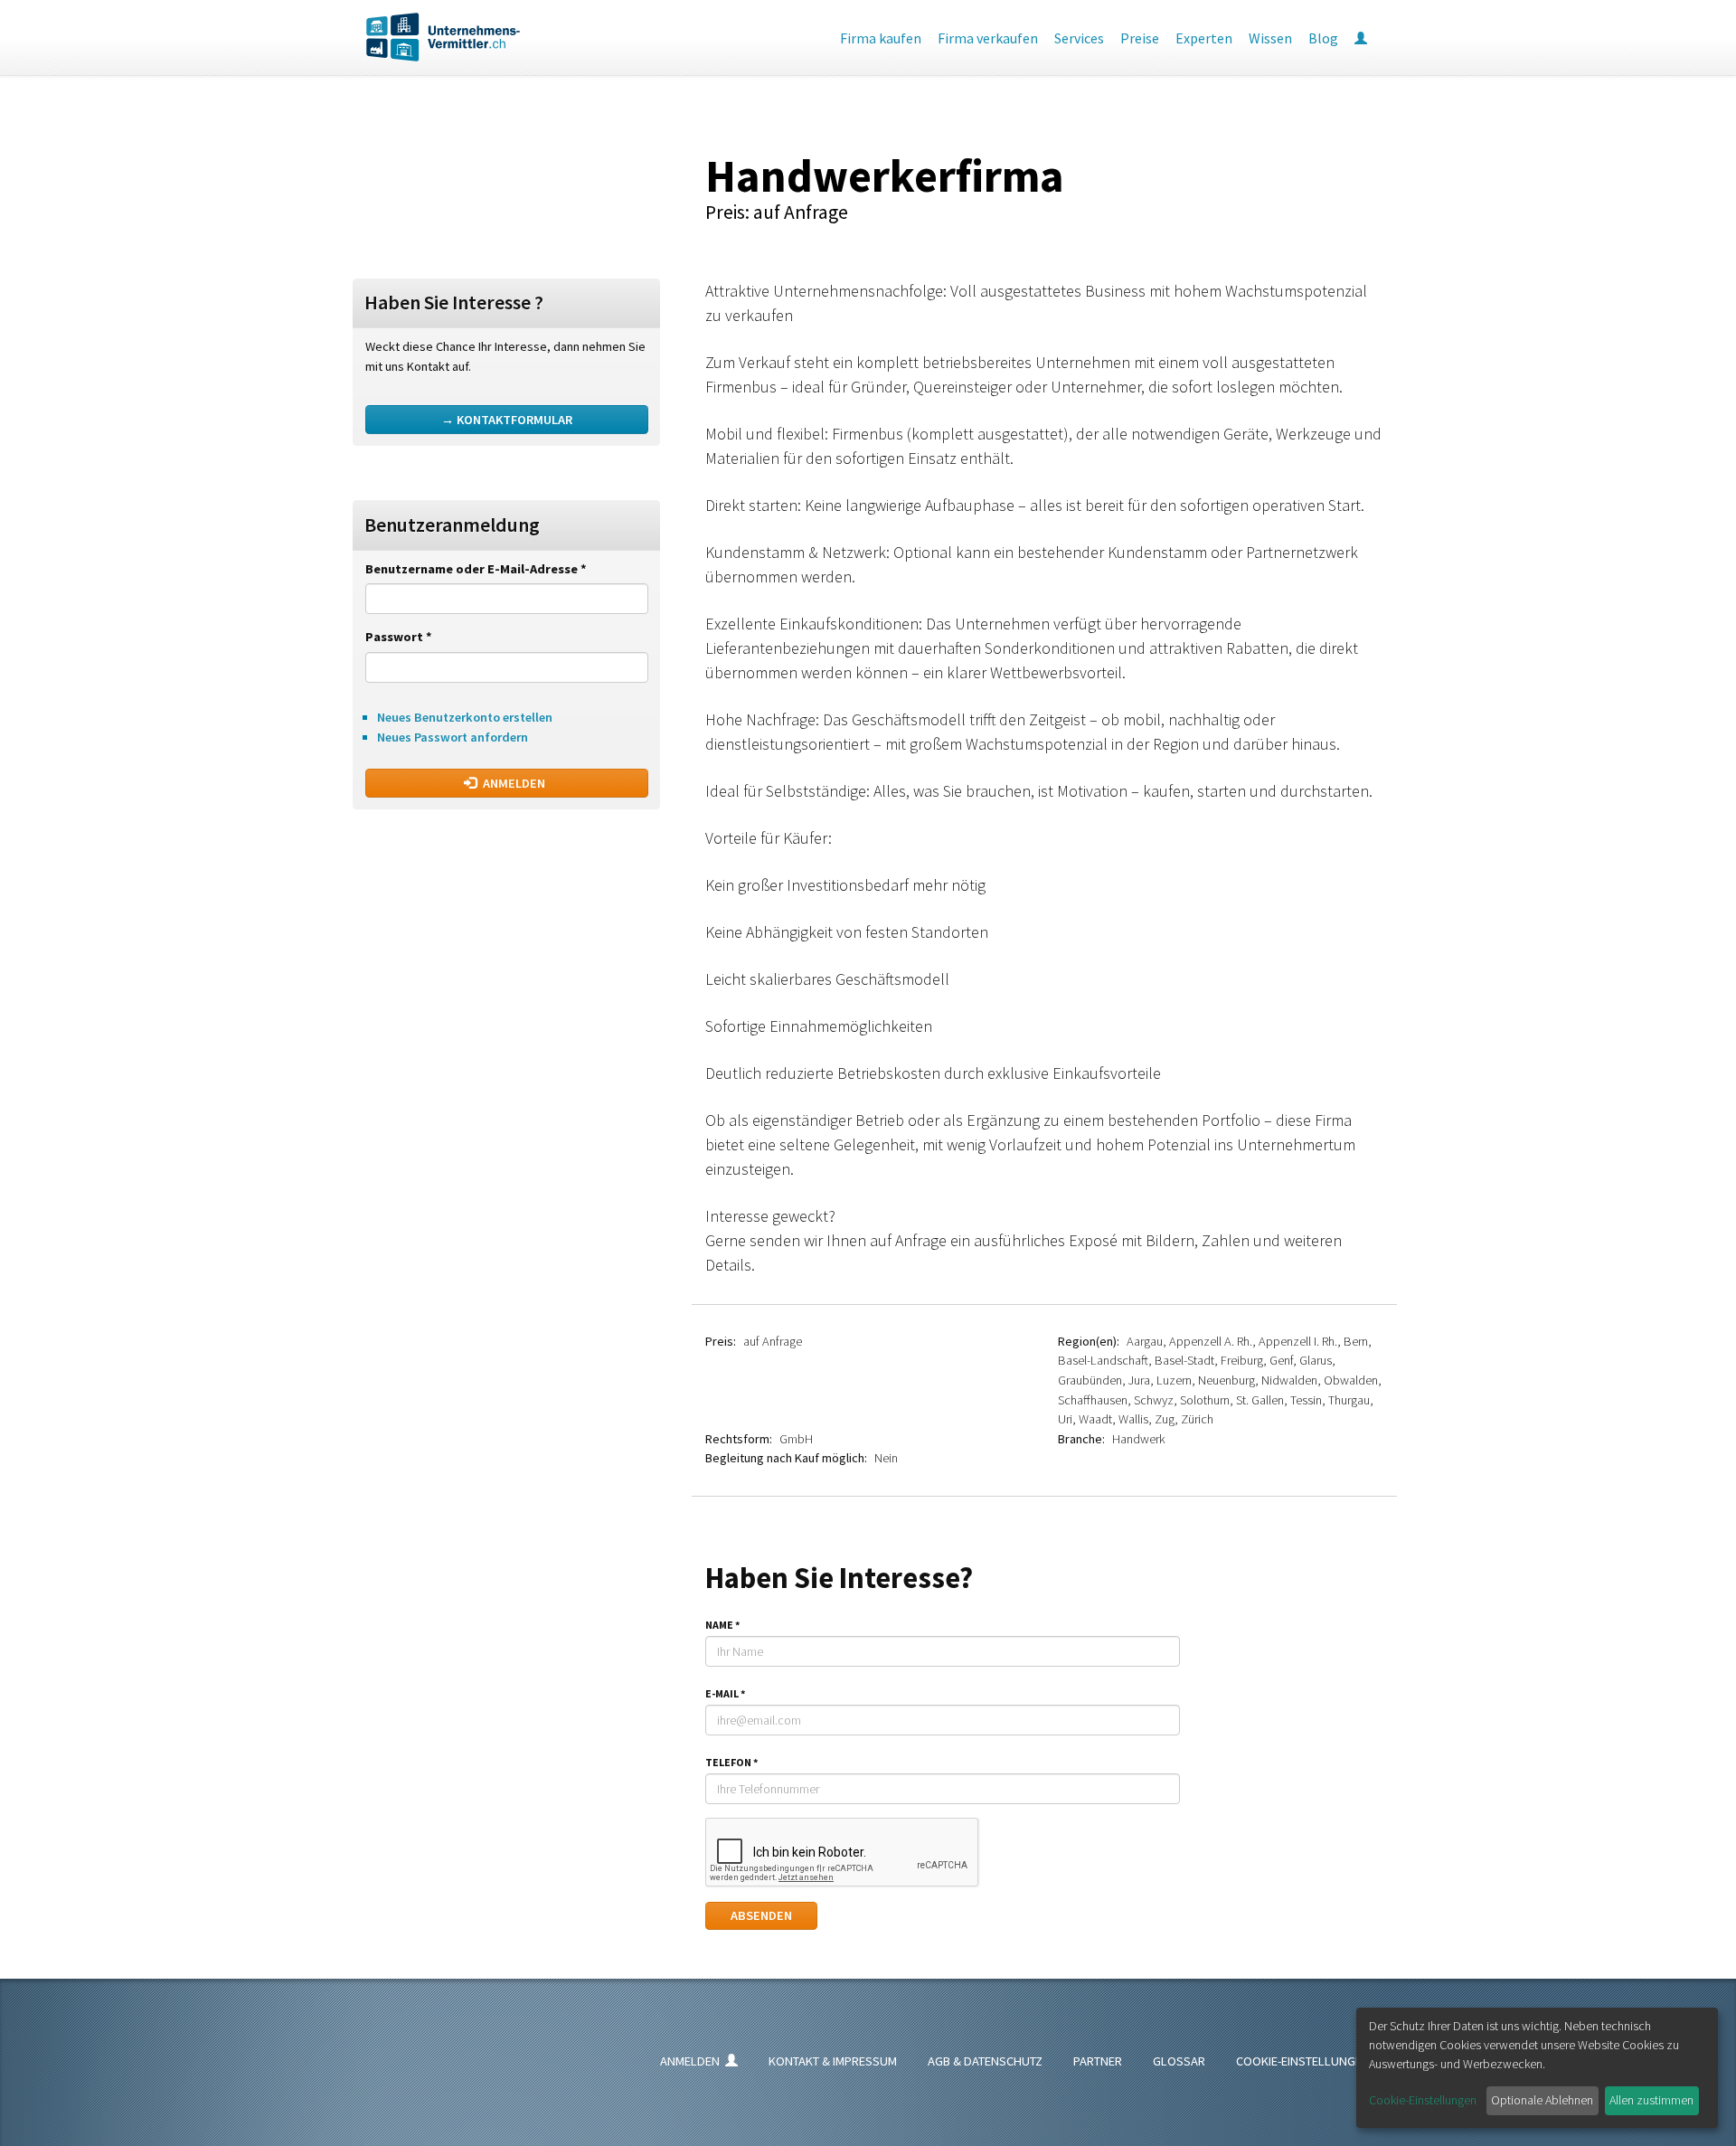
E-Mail (725, 1693)
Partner (1098, 2061)
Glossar (1179, 2061)
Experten (1204, 38)
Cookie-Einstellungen (1303, 2061)
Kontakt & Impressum (833, 2061)
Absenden (761, 1915)
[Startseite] (429, 37)
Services (1079, 38)
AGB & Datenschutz (985, 2061)
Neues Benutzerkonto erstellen (465, 717)
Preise (1140, 38)
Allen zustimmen (1651, 2100)
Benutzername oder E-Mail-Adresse (476, 569)
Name (722, 1625)
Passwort (399, 637)
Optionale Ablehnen (1542, 2100)
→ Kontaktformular (507, 420)
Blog (1323, 38)
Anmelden (513, 783)
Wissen (1270, 38)
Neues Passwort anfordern (453, 737)
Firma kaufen (881, 38)
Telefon (731, 1762)
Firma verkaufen (988, 38)
